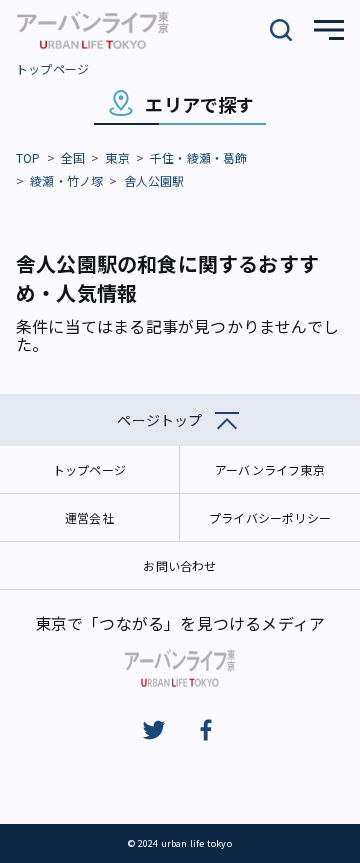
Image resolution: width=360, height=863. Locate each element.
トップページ (52, 68)
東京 (117, 157)
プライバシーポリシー (270, 517)
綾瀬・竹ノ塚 (66, 180)
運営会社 (89, 517)
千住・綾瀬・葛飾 (199, 157)
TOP (28, 157)
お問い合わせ (179, 565)
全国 (73, 157)
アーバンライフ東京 (270, 469)
